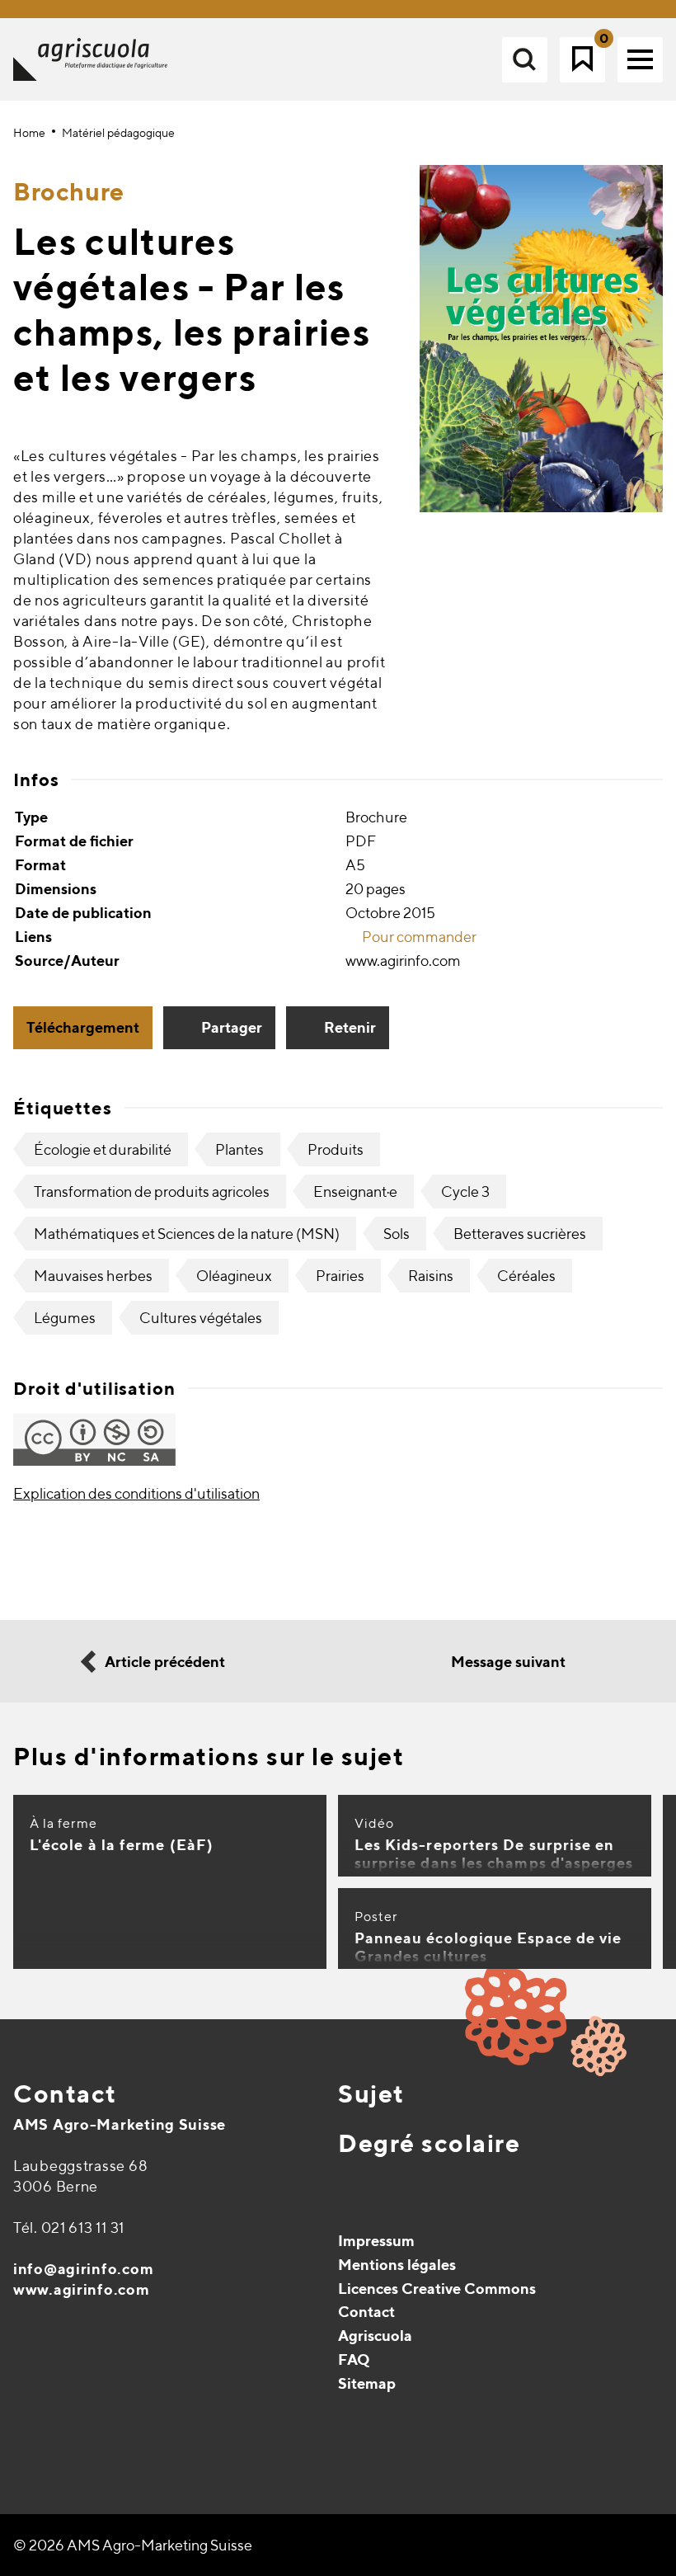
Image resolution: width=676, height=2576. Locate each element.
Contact (65, 2093)
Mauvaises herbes (93, 1276)
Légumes (65, 1318)
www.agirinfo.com (82, 2289)
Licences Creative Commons (437, 2289)
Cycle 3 (465, 1191)
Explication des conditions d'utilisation (136, 1493)
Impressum (376, 2241)
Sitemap (367, 2383)
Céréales (526, 1276)
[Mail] (28, 2425)
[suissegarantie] (573, 2475)
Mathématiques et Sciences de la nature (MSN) (187, 1234)
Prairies (340, 1276)
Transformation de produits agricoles (152, 1191)
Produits (336, 1149)
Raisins (431, 1276)
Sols (397, 1234)
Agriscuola (375, 2336)
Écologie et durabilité (103, 1149)
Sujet (371, 2093)
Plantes (239, 1149)
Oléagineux (234, 1276)
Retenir (350, 1027)
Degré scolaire (429, 2143)
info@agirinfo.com (83, 2269)
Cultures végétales (201, 1318)
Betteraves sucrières (520, 1234)
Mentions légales (397, 2265)
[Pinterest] (63, 2425)
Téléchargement (83, 1027)
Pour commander (418, 937)
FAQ (354, 2359)
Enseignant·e (355, 1191)
